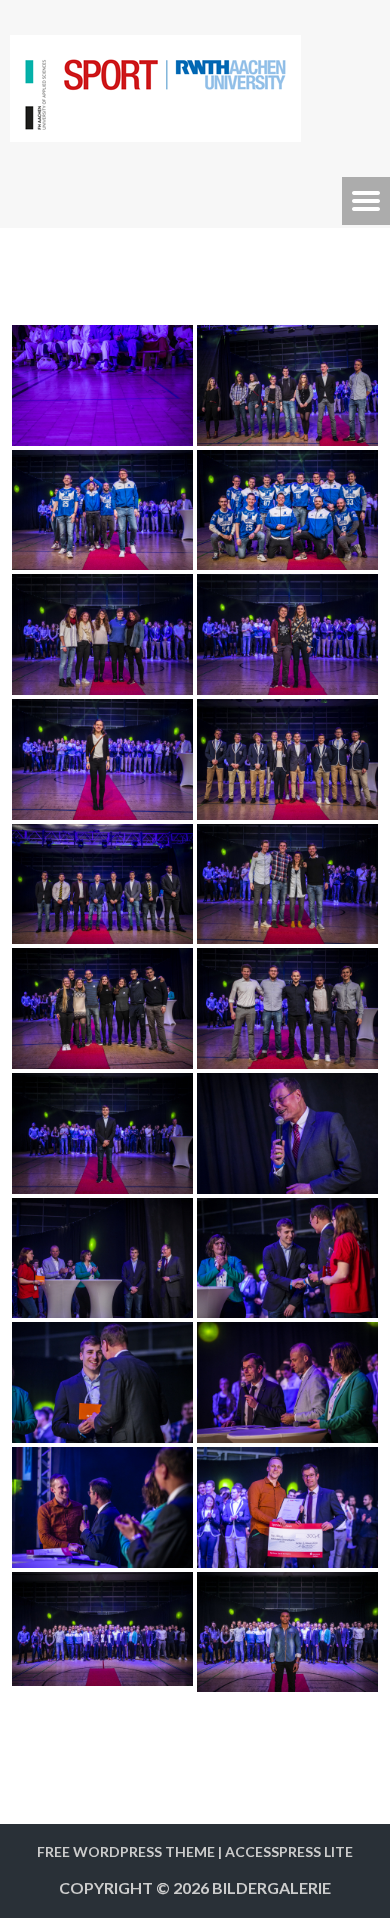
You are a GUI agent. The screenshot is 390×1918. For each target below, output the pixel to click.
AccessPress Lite (289, 1851)
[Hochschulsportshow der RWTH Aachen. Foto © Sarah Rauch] (102, 385)
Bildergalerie (271, 1887)
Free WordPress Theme (126, 1851)
